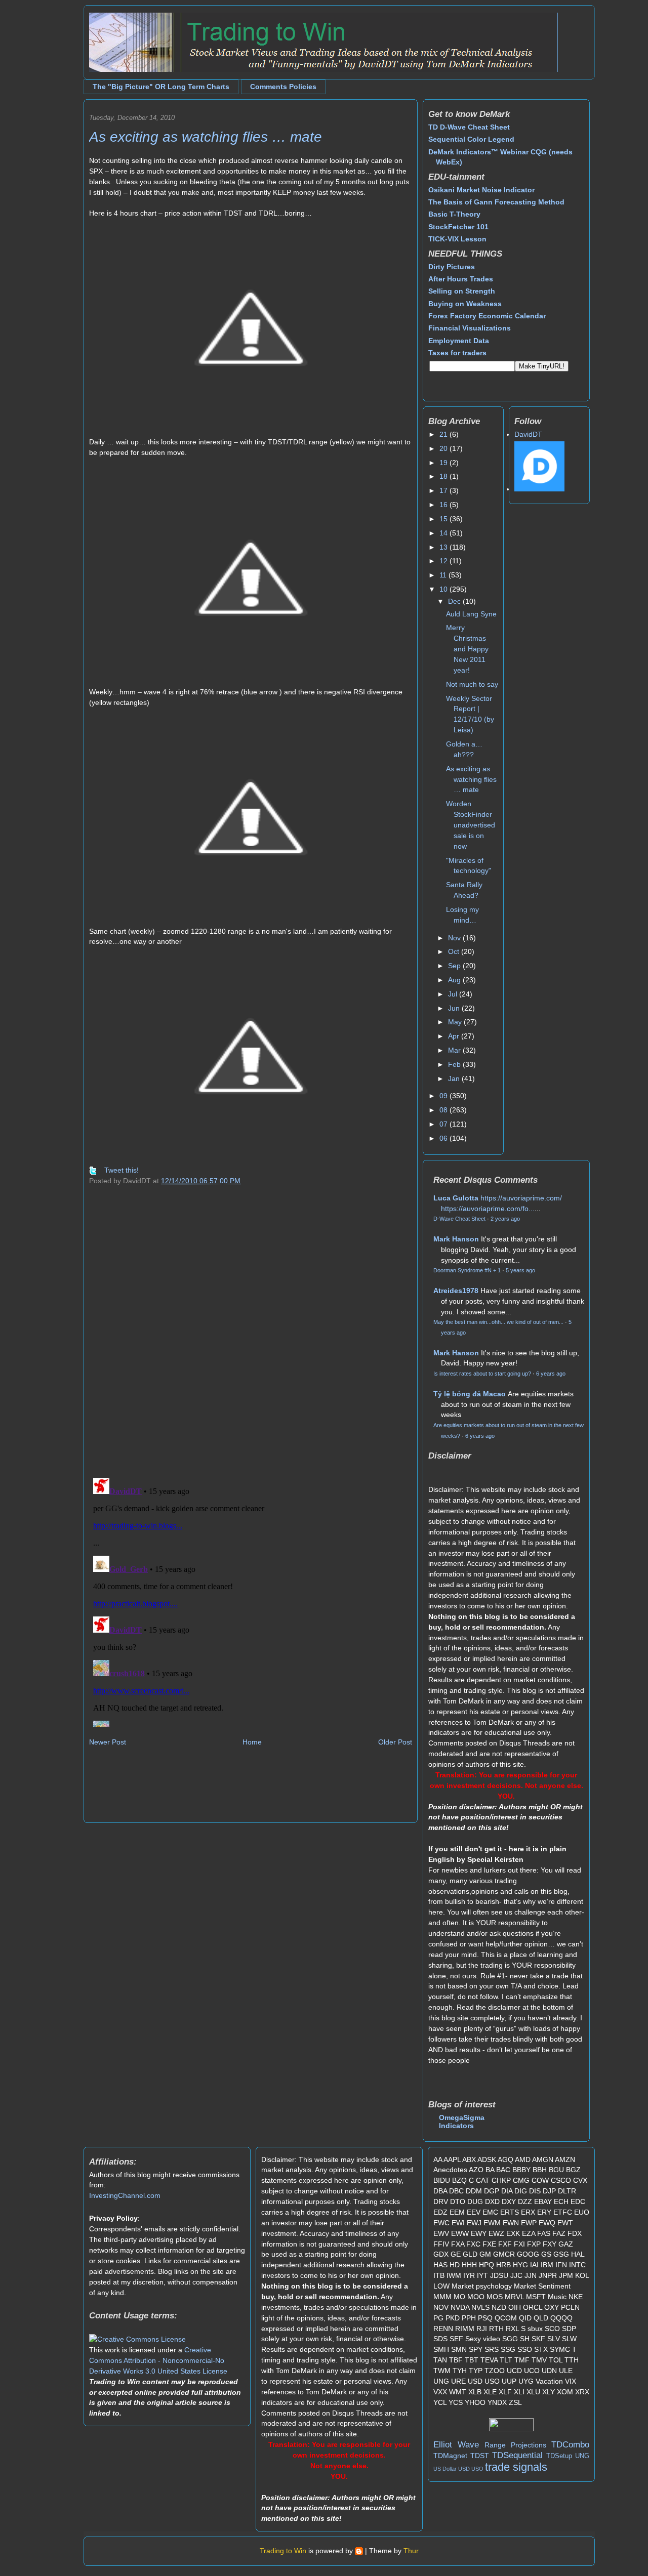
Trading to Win (283, 2551)
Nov (455, 938)
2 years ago (505, 1219)
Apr (455, 1036)
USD (464, 2469)
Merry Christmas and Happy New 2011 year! (467, 649)
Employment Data (459, 341)
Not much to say (472, 684)
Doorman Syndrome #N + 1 (467, 1270)
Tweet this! (121, 1170)
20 (444, 448)
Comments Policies (283, 87)
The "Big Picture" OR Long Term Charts (161, 87)
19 (444, 463)
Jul (454, 994)
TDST (480, 2456)
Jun (455, 1008)
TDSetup (559, 2456)
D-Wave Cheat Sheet (459, 1219)
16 (444, 505)
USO (477, 2469)
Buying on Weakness (465, 304)
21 (444, 434)
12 (444, 561)
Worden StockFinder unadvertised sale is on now (471, 825)
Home (252, 1742)
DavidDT (528, 434)
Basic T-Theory (454, 214)
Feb (455, 1064)
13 (444, 547)
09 (444, 1096)
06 (444, 1138)
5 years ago (520, 1270)
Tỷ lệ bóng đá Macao (470, 1394)
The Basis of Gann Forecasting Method (496, 202)
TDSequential (517, 2455)
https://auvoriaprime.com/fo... (488, 1209)
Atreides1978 (456, 1291)
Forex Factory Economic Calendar (487, 316)
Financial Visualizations (470, 328)
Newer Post (108, 1742)
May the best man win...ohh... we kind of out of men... (498, 1322)
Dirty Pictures (452, 267)
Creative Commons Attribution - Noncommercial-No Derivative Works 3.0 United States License (158, 2360)
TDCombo (570, 2445)
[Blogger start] (359, 2551)
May (456, 1022)
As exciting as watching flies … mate (206, 137)
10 (444, 589)
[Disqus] (251, 1338)
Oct (455, 951)
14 (444, 533)
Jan (455, 1078)
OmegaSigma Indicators (462, 2122)
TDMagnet (450, 2456)
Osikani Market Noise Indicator (481, 190)
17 (444, 490)
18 (444, 476)
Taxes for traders (457, 353)
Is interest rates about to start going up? (482, 1374)
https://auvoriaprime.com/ (521, 1198)
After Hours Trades (461, 279)
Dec (455, 601)
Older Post (395, 1742)
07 (444, 1124)
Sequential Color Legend (471, 139)
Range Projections (515, 2445)
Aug (455, 980)
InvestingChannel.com (125, 2195)
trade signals (516, 2467)
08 (444, 1110)
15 (444, 519)
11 (444, 575)
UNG (582, 2456)
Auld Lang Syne (471, 614)
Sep (455, 966)
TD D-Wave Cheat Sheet (469, 127)
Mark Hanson (456, 1239)
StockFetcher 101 (458, 227)
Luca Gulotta (456, 1198)
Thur (411, 2551)
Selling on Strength (462, 291)
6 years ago (551, 1374)
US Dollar (445, 2469)
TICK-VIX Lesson (457, 239)
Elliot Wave (456, 2445)
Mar (455, 1050)
